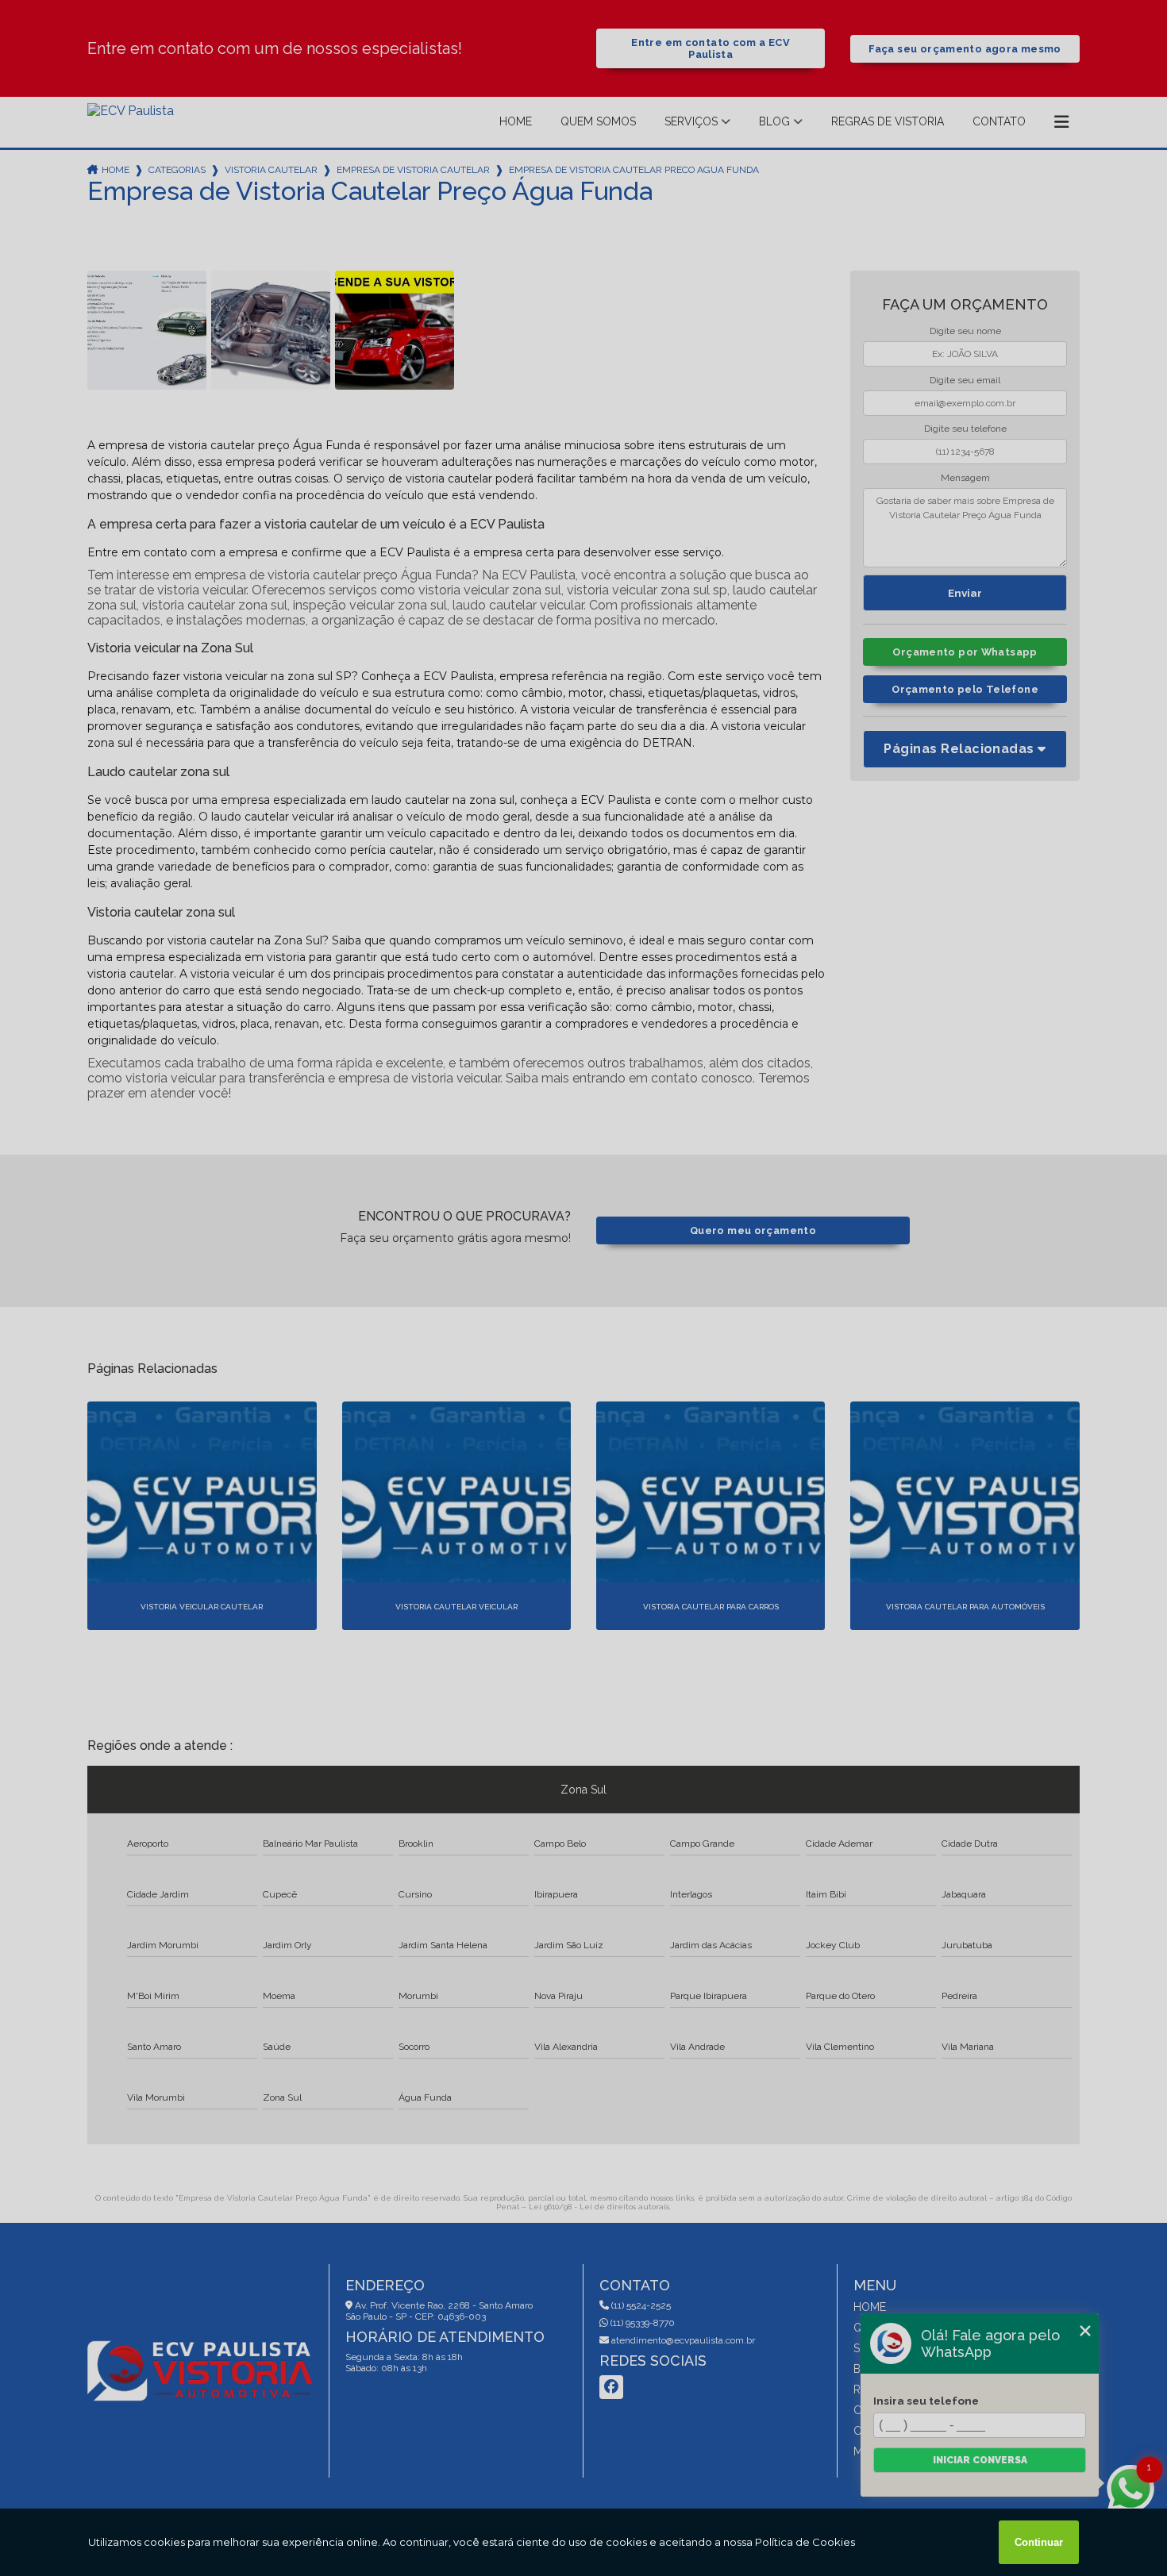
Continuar (1039, 2542)
